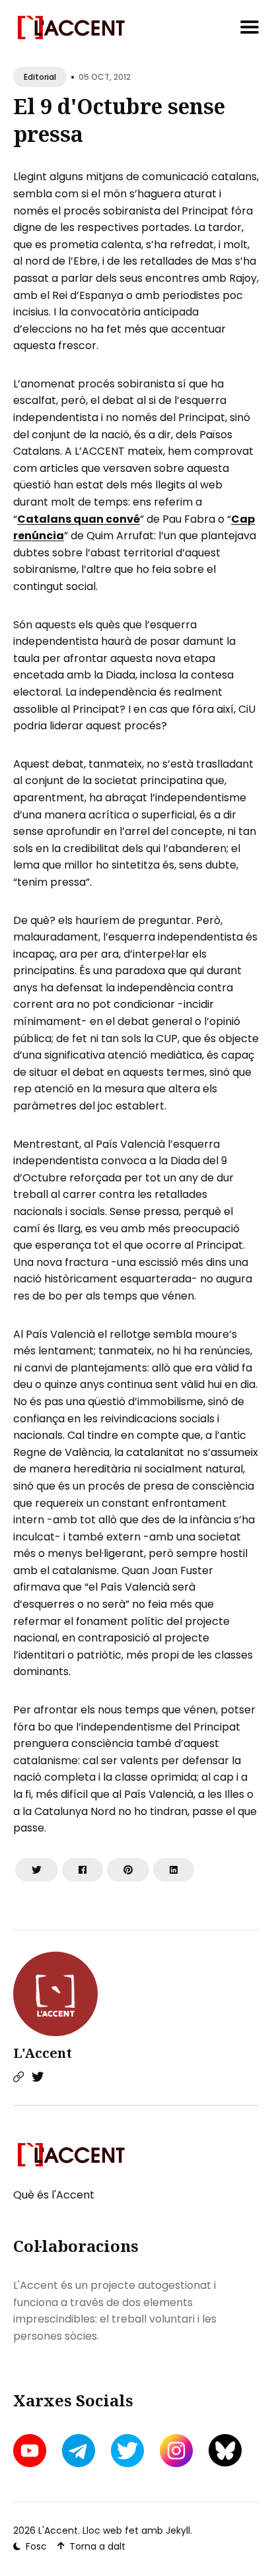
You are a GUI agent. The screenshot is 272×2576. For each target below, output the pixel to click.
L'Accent (43, 2053)
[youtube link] (31, 2451)
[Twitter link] (38, 2077)
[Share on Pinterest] (128, 1870)
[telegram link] (79, 2451)
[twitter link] (127, 2451)
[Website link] (18, 2077)
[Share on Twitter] (37, 1870)
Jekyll (178, 2530)
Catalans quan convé (79, 519)
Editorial (40, 77)
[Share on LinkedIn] (174, 1870)
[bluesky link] (225, 2450)
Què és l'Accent (54, 2195)
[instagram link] (176, 2451)
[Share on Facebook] (83, 1870)
